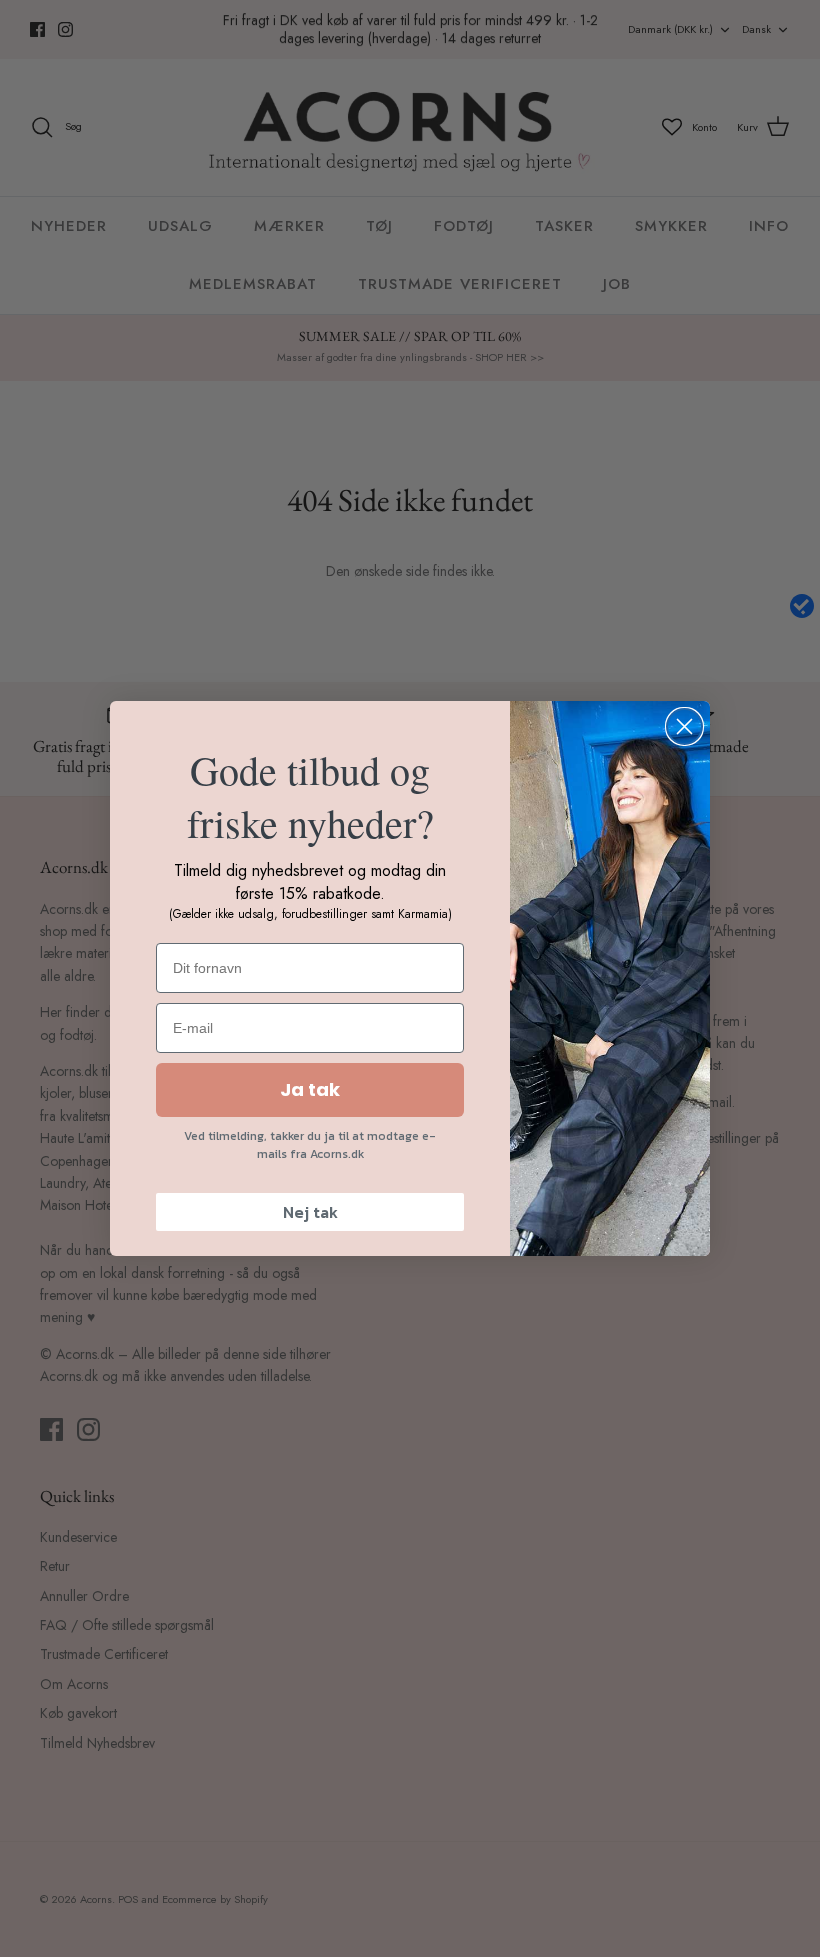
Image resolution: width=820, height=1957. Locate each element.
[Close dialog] (684, 726)
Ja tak (310, 1089)
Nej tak (310, 1212)
